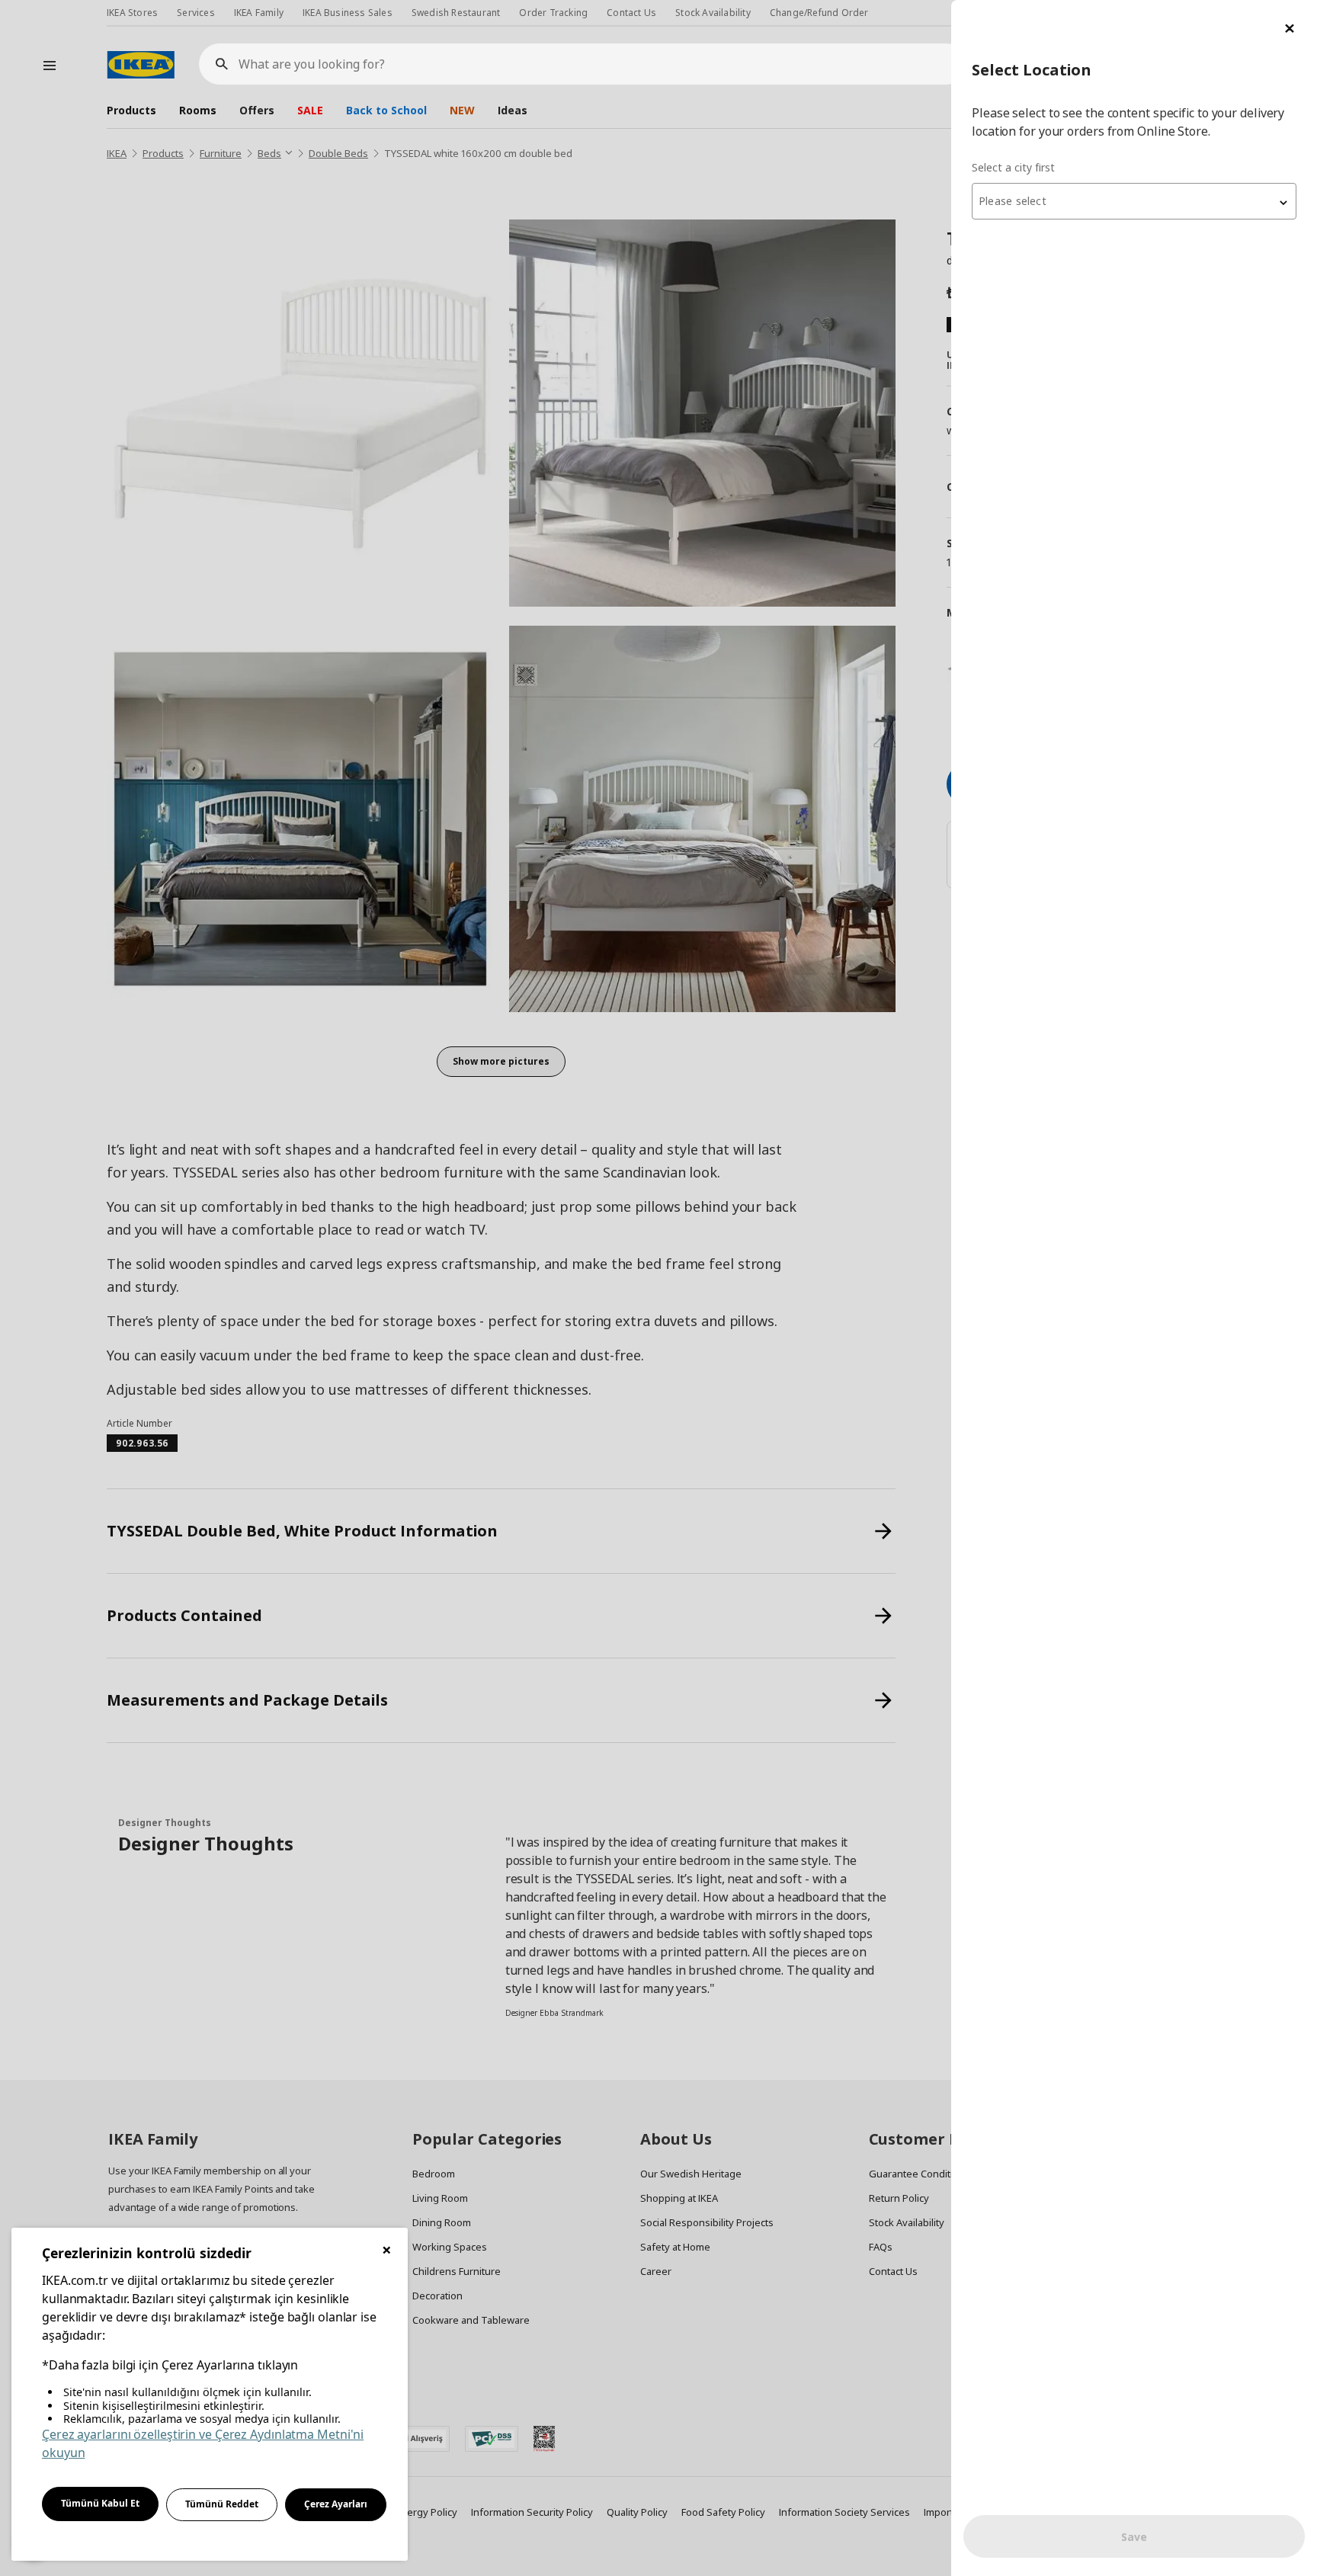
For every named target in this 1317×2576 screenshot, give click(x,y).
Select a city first (1013, 167)
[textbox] (1134, 201)
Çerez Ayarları (336, 2504)
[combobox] (1134, 201)
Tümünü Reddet (222, 2504)
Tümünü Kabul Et (100, 2503)
